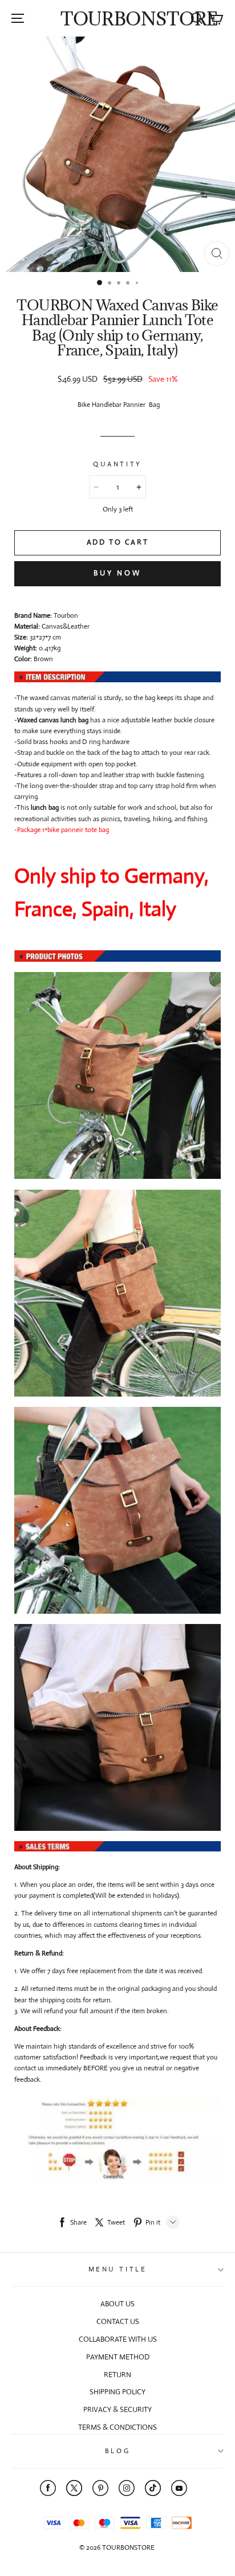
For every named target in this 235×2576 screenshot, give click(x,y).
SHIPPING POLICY (117, 2392)
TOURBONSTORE (139, 19)
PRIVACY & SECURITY (117, 2409)
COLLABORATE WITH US (118, 2339)
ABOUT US (117, 2304)
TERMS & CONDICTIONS (117, 2427)
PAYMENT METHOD (118, 2357)
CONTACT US (118, 2321)
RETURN (117, 2375)
